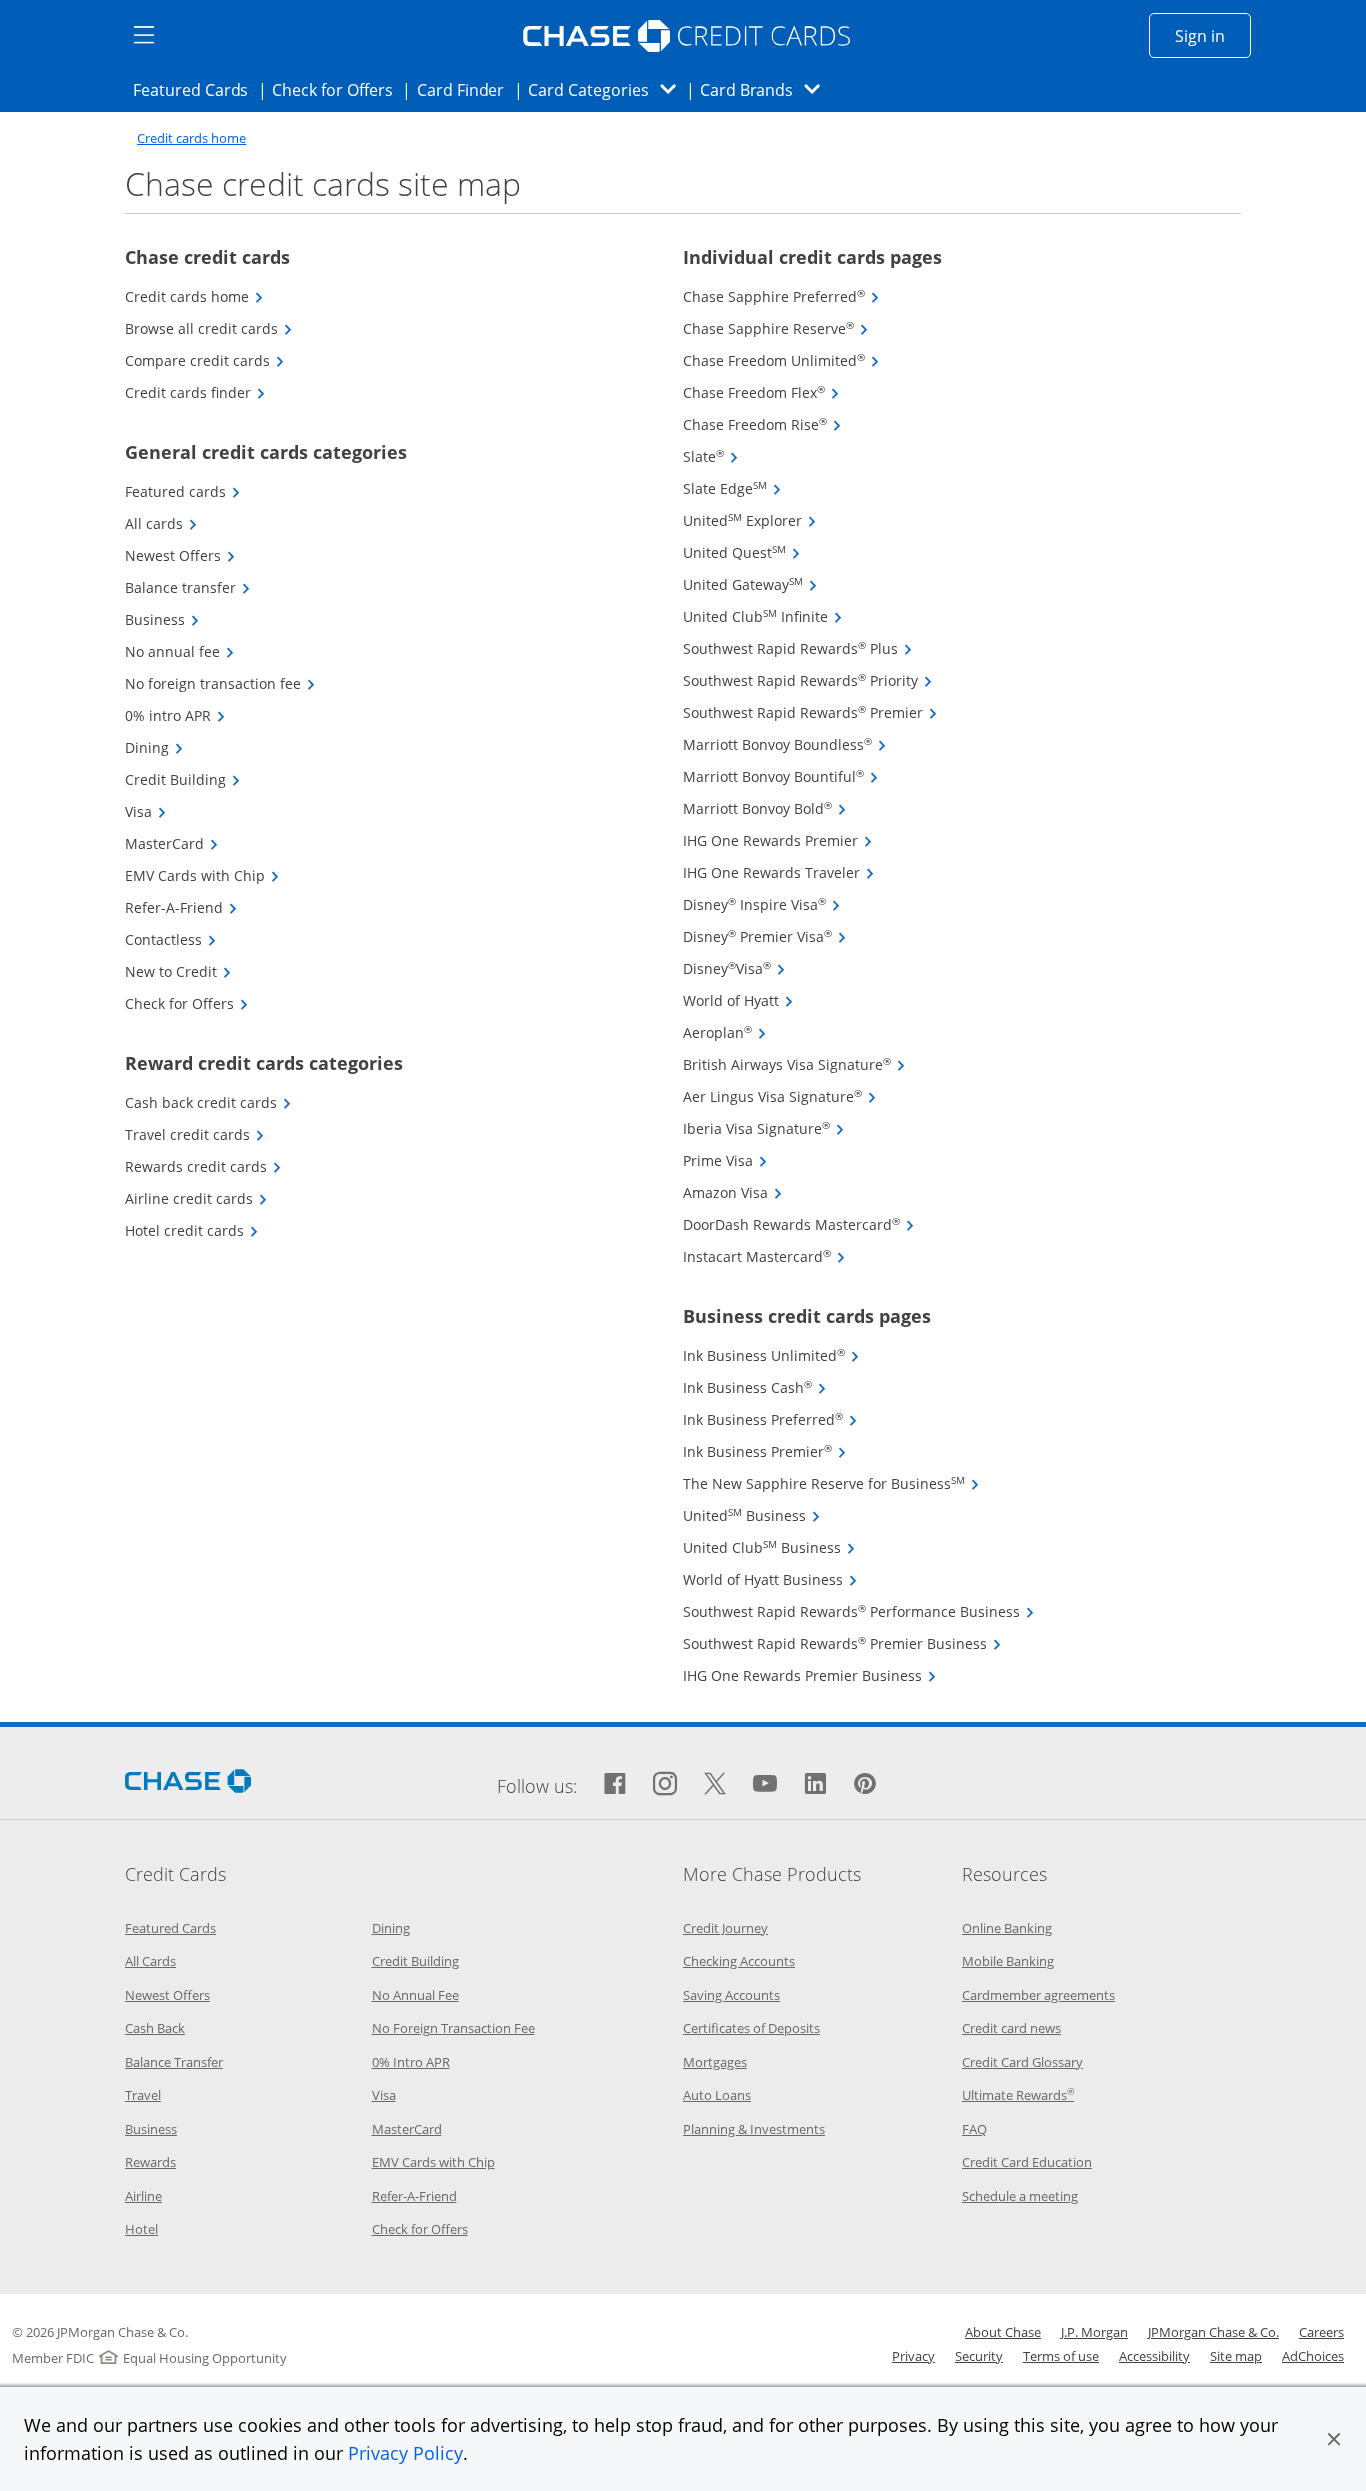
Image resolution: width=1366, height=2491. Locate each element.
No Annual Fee (415, 1995)
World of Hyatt (738, 1000)
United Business (752, 1515)
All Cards (150, 1961)
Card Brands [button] (766, 89)
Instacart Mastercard (764, 1256)
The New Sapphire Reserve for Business (831, 1483)
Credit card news (1011, 2028)
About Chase (1003, 2332)
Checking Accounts (739, 1961)
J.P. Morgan (1094, 2332)
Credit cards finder (195, 392)
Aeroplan (725, 1032)
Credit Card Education (1027, 2162)
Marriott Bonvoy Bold (765, 808)
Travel (143, 2095)
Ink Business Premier (765, 1451)
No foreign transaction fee (220, 683)
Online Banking (1007, 1928)
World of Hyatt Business (770, 1579)
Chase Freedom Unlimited (781, 360)
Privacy (913, 2356)
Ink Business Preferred (770, 1419)
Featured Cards (196, 89)
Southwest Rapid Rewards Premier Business (842, 1643)
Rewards (150, 2162)
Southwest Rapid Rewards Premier (810, 712)
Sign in (1213, 35)
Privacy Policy (405, 2453)
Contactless (171, 939)
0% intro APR (175, 715)
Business (162, 619)
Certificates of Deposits (751, 2028)
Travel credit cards (195, 1134)
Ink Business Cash (755, 1387)
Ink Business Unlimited (771, 1355)
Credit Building (183, 779)
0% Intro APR (411, 2062)
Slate (711, 456)
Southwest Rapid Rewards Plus (798, 648)
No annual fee (180, 651)
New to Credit (178, 971)
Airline (143, 2196)
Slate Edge (732, 488)
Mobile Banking (1008, 1961)
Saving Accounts (731, 1995)
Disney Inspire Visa (762, 904)
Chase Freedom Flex (761, 392)
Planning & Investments (754, 2129)
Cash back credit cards (208, 1102)
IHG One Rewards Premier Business (810, 1675)
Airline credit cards (196, 1198)
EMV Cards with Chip (202, 875)
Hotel (141, 2229)
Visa (146, 811)
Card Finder (467, 89)
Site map (1236, 2356)
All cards (161, 523)
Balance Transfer (174, 2062)
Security (979, 2356)
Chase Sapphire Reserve (776, 328)
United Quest (742, 552)
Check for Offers (338, 89)
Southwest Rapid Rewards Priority (808, 680)
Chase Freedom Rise (762, 424)
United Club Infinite (763, 616)
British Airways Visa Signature (794, 1064)
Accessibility (1154, 2356)
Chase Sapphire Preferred (781, 296)
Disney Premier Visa (765, 936)
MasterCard (172, 843)
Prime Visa (725, 1160)
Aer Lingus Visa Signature (780, 1096)
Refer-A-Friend (181, 907)
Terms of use (1061, 2356)
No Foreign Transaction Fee (453, 2028)
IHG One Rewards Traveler (779, 872)
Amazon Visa (733, 1192)
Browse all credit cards (209, 328)
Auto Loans (717, 2095)
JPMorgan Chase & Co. (1213, 2332)
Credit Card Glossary (1022, 2062)
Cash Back (155, 2028)
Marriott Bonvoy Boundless (785, 744)
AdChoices (1313, 2356)
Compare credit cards (205, 360)
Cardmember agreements (1038, 1995)
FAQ (974, 2129)
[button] (1334, 2439)
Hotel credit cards (192, 1230)
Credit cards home (191, 138)
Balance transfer (188, 587)
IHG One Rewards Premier (778, 840)
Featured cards (183, 491)
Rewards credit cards (203, 1166)
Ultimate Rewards (1018, 2095)
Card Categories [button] (607, 89)
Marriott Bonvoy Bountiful (781, 776)
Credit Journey (725, 1928)
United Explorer (750, 520)
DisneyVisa (734, 968)
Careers (1321, 2332)
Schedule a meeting (1020, 2196)
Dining (154, 747)
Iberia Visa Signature (764, 1128)
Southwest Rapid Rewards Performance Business (859, 1611)
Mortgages (715, 2062)
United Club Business (769, 1547)
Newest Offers (180, 555)
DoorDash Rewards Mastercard (799, 1224)
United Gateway (750, 584)
